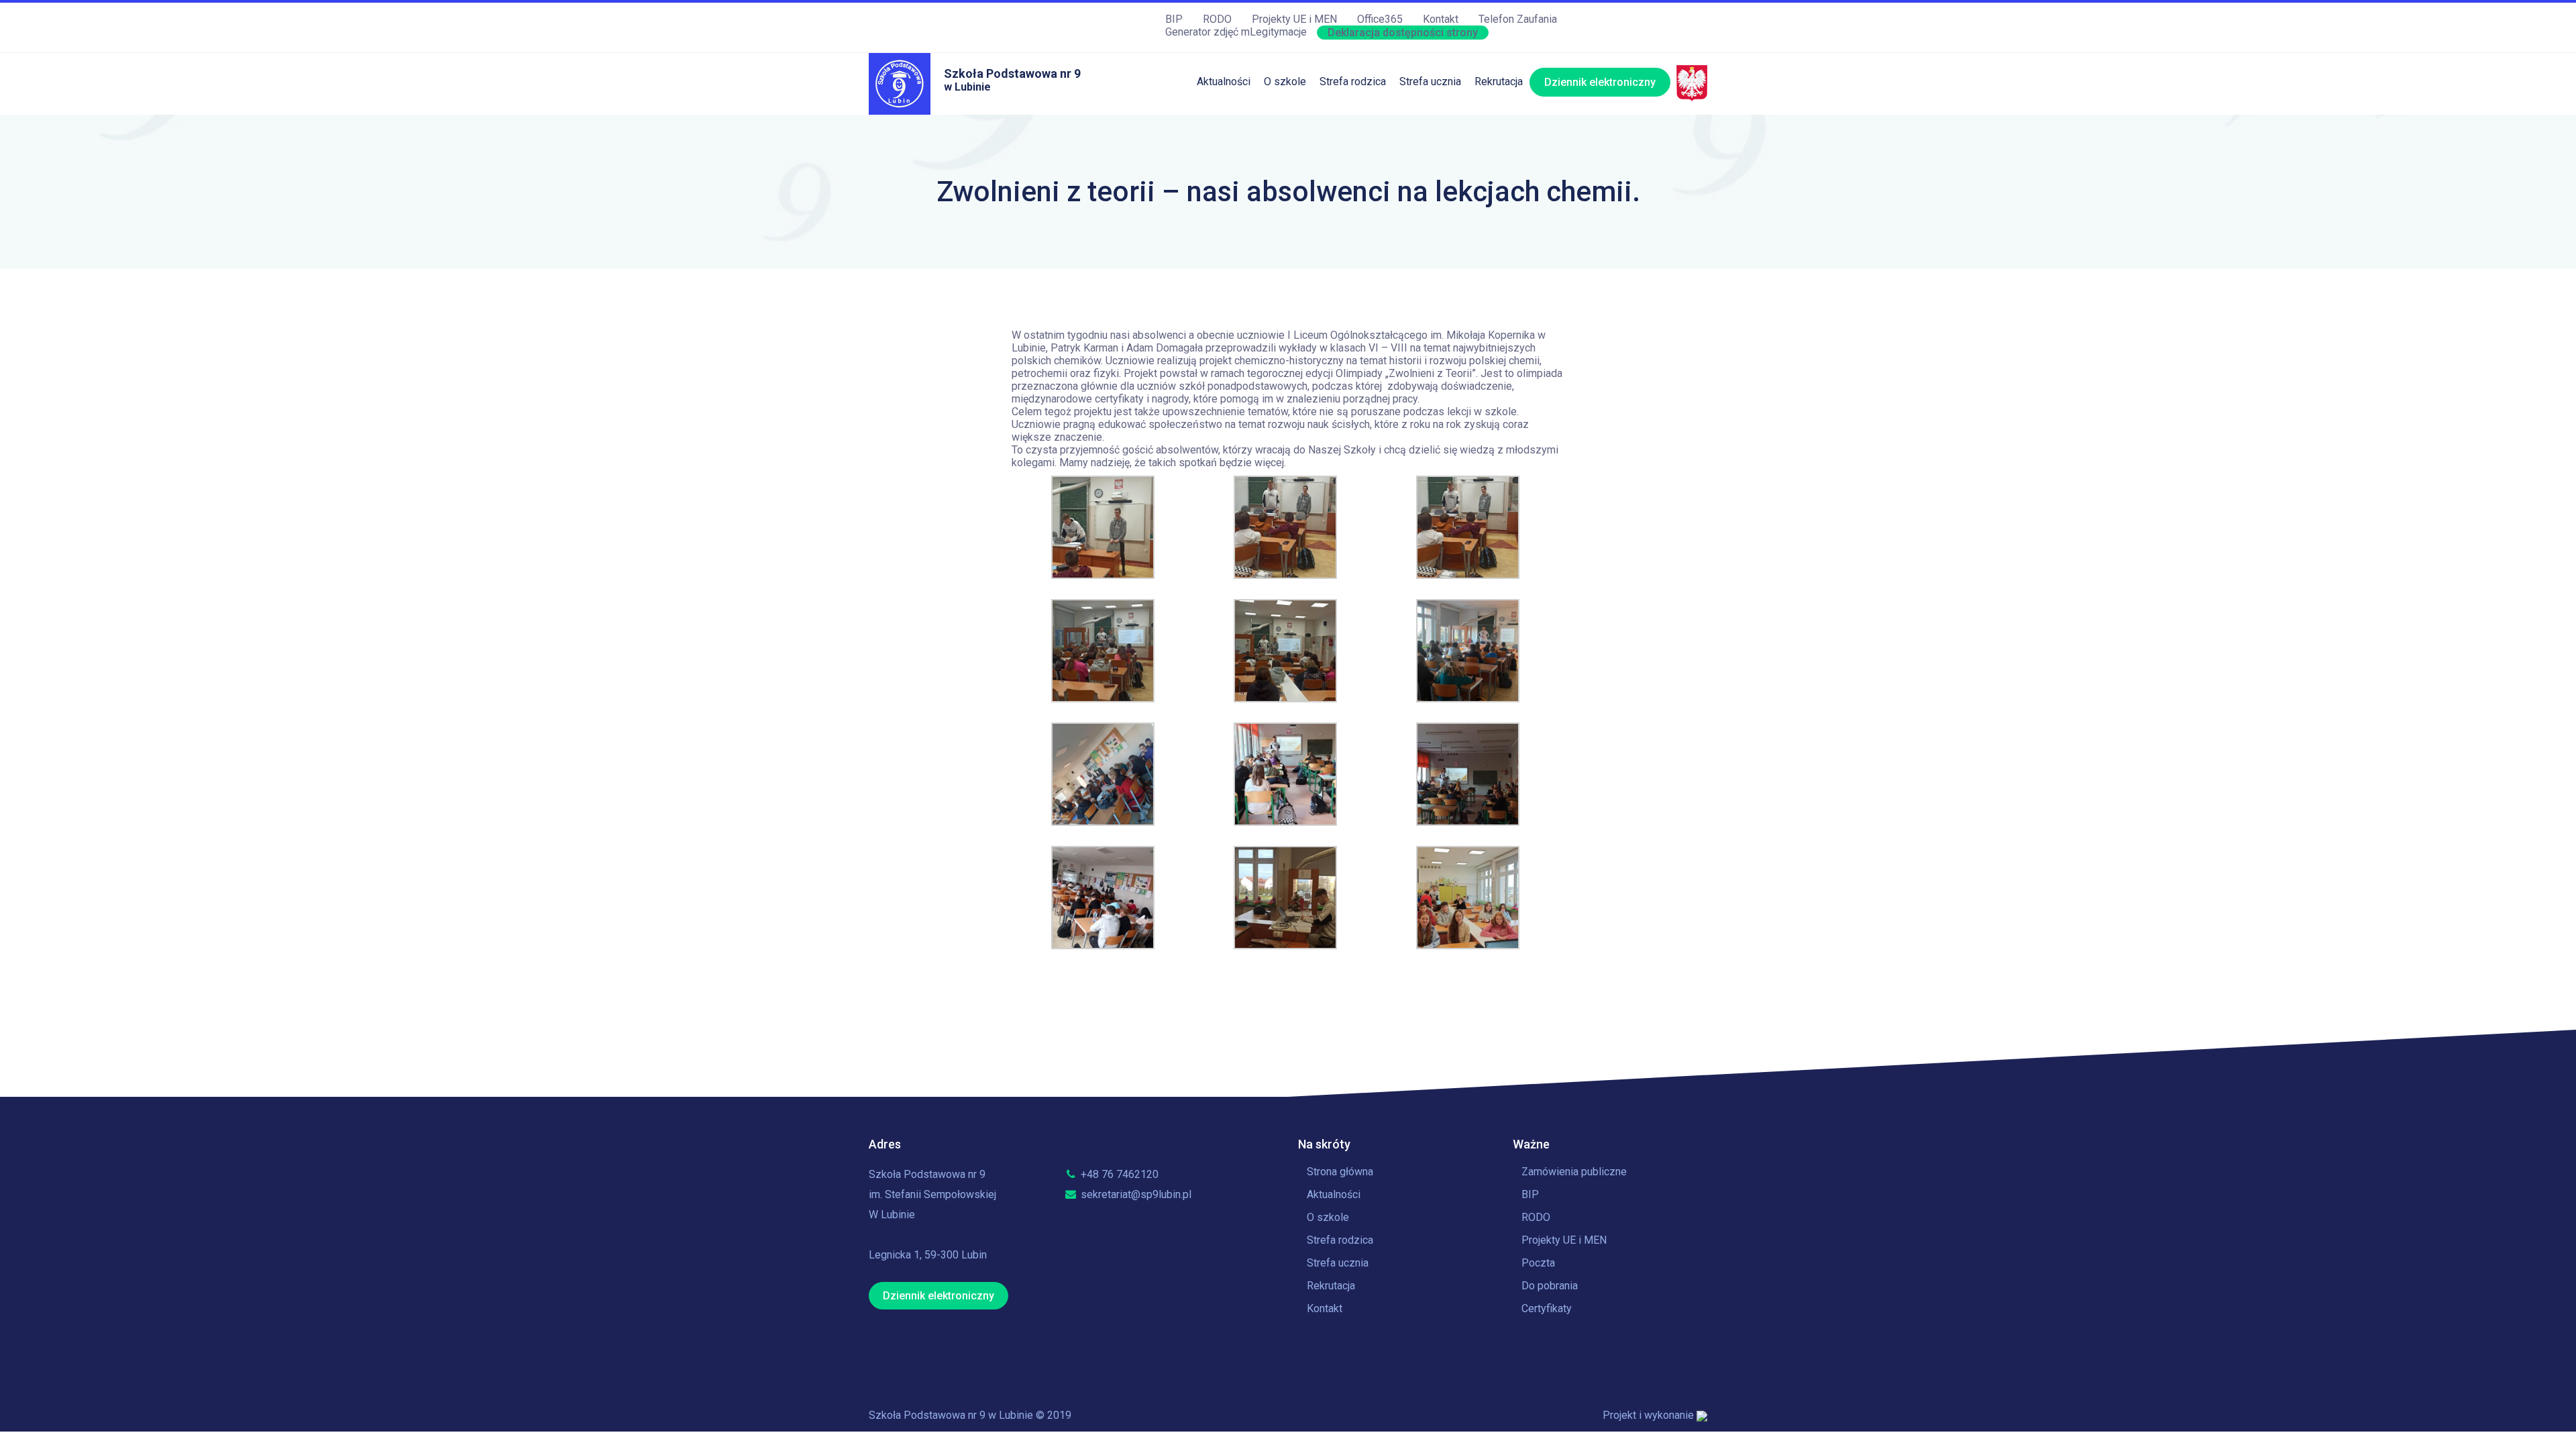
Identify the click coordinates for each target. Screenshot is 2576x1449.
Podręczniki (1347, 177)
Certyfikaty (1547, 1308)
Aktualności (1224, 82)
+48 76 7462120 (1118, 1174)
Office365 (1380, 19)
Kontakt (1441, 19)
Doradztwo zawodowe (1452, 259)
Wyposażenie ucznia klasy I (1385, 287)
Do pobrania (1550, 1286)
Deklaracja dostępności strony (1403, 33)
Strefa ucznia (1430, 82)
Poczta (1538, 1263)
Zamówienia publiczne (1574, 1172)
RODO (1217, 19)
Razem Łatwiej (1354, 259)
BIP (1174, 19)
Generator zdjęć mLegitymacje (1236, 32)
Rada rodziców (1354, 232)
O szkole (1285, 82)
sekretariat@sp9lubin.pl (1135, 1194)
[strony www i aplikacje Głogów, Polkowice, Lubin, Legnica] (1702, 1415)
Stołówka (1341, 122)
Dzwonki (1420, 177)
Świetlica (1341, 149)
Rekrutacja (1499, 82)
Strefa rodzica (1353, 82)
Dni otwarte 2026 (1515, 122)
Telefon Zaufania (1518, 19)
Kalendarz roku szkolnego (1460, 122)
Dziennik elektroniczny (1600, 82)
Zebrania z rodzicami (1369, 204)
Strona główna (1340, 1172)
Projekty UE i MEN (1294, 19)
